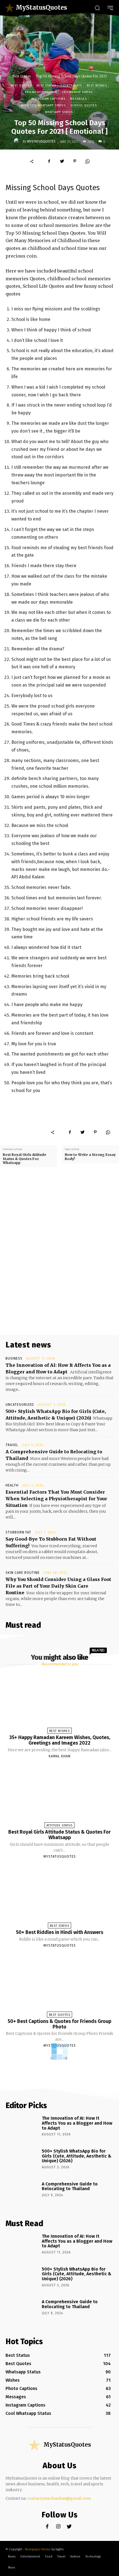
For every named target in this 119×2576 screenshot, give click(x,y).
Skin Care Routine (23, 1573)
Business (14, 1358)
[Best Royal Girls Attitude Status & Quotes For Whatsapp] (59, 1795)
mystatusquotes (41, 142)
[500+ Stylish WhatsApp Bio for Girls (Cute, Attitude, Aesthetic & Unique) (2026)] (22, 2161)
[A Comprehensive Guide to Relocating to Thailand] (22, 2194)
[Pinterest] (75, 161)
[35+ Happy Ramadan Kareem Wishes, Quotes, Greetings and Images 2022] (59, 1701)
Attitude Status (59, 1825)
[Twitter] (62, 161)
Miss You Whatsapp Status (43, 105)
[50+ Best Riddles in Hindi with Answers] (59, 1896)
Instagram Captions (48, 99)
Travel (12, 1445)
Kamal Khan (60, 1756)
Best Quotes (22, 76)
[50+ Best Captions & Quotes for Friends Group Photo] (59, 1985)
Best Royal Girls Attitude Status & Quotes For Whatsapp (24, 1159)
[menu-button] (110, 8)
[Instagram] (58, 2527)
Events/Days (71, 86)
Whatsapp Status (59, 112)
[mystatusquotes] (18, 142)
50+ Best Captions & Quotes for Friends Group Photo (59, 2024)
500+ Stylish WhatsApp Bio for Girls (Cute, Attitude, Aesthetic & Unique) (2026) (77, 2156)
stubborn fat (18, 1532)
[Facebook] (49, 161)
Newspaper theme (38, 2549)
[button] (97, 8)
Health (12, 1485)
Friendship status (77, 92)
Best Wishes (97, 86)
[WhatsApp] (87, 161)
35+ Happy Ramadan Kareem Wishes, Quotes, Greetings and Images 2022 (60, 1740)
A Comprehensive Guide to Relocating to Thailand (70, 2186)
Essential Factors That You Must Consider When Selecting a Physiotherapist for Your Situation (56, 1499)
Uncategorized (20, 1405)
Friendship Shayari (41, 92)
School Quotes (84, 105)
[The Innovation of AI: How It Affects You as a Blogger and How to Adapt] (22, 2128)
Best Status (46, 86)
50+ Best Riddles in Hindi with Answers (60, 1932)
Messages (78, 99)
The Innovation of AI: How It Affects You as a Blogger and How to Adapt (77, 2123)
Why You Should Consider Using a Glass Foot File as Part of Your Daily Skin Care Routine (58, 1586)
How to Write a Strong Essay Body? (90, 1157)
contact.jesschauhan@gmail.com (59, 2498)
